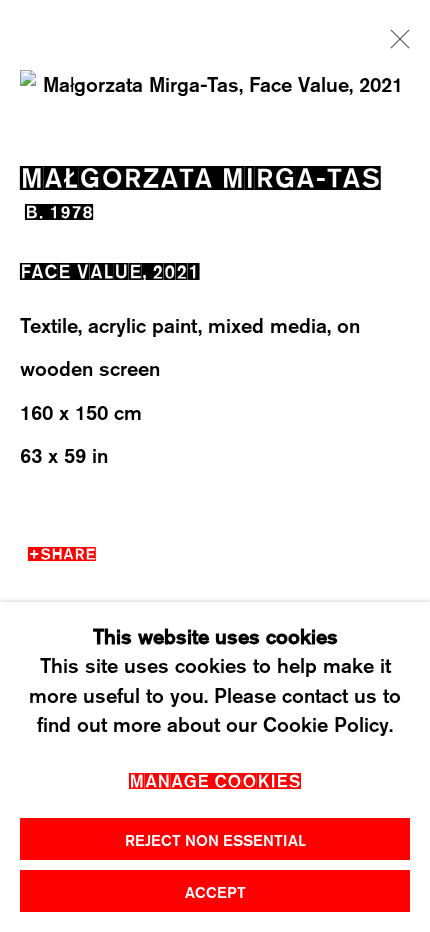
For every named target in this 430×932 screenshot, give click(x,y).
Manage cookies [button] (215, 778)
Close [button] (395, 45)
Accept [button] (215, 892)
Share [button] (68, 551)
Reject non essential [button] (215, 840)
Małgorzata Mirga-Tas (200, 174)
